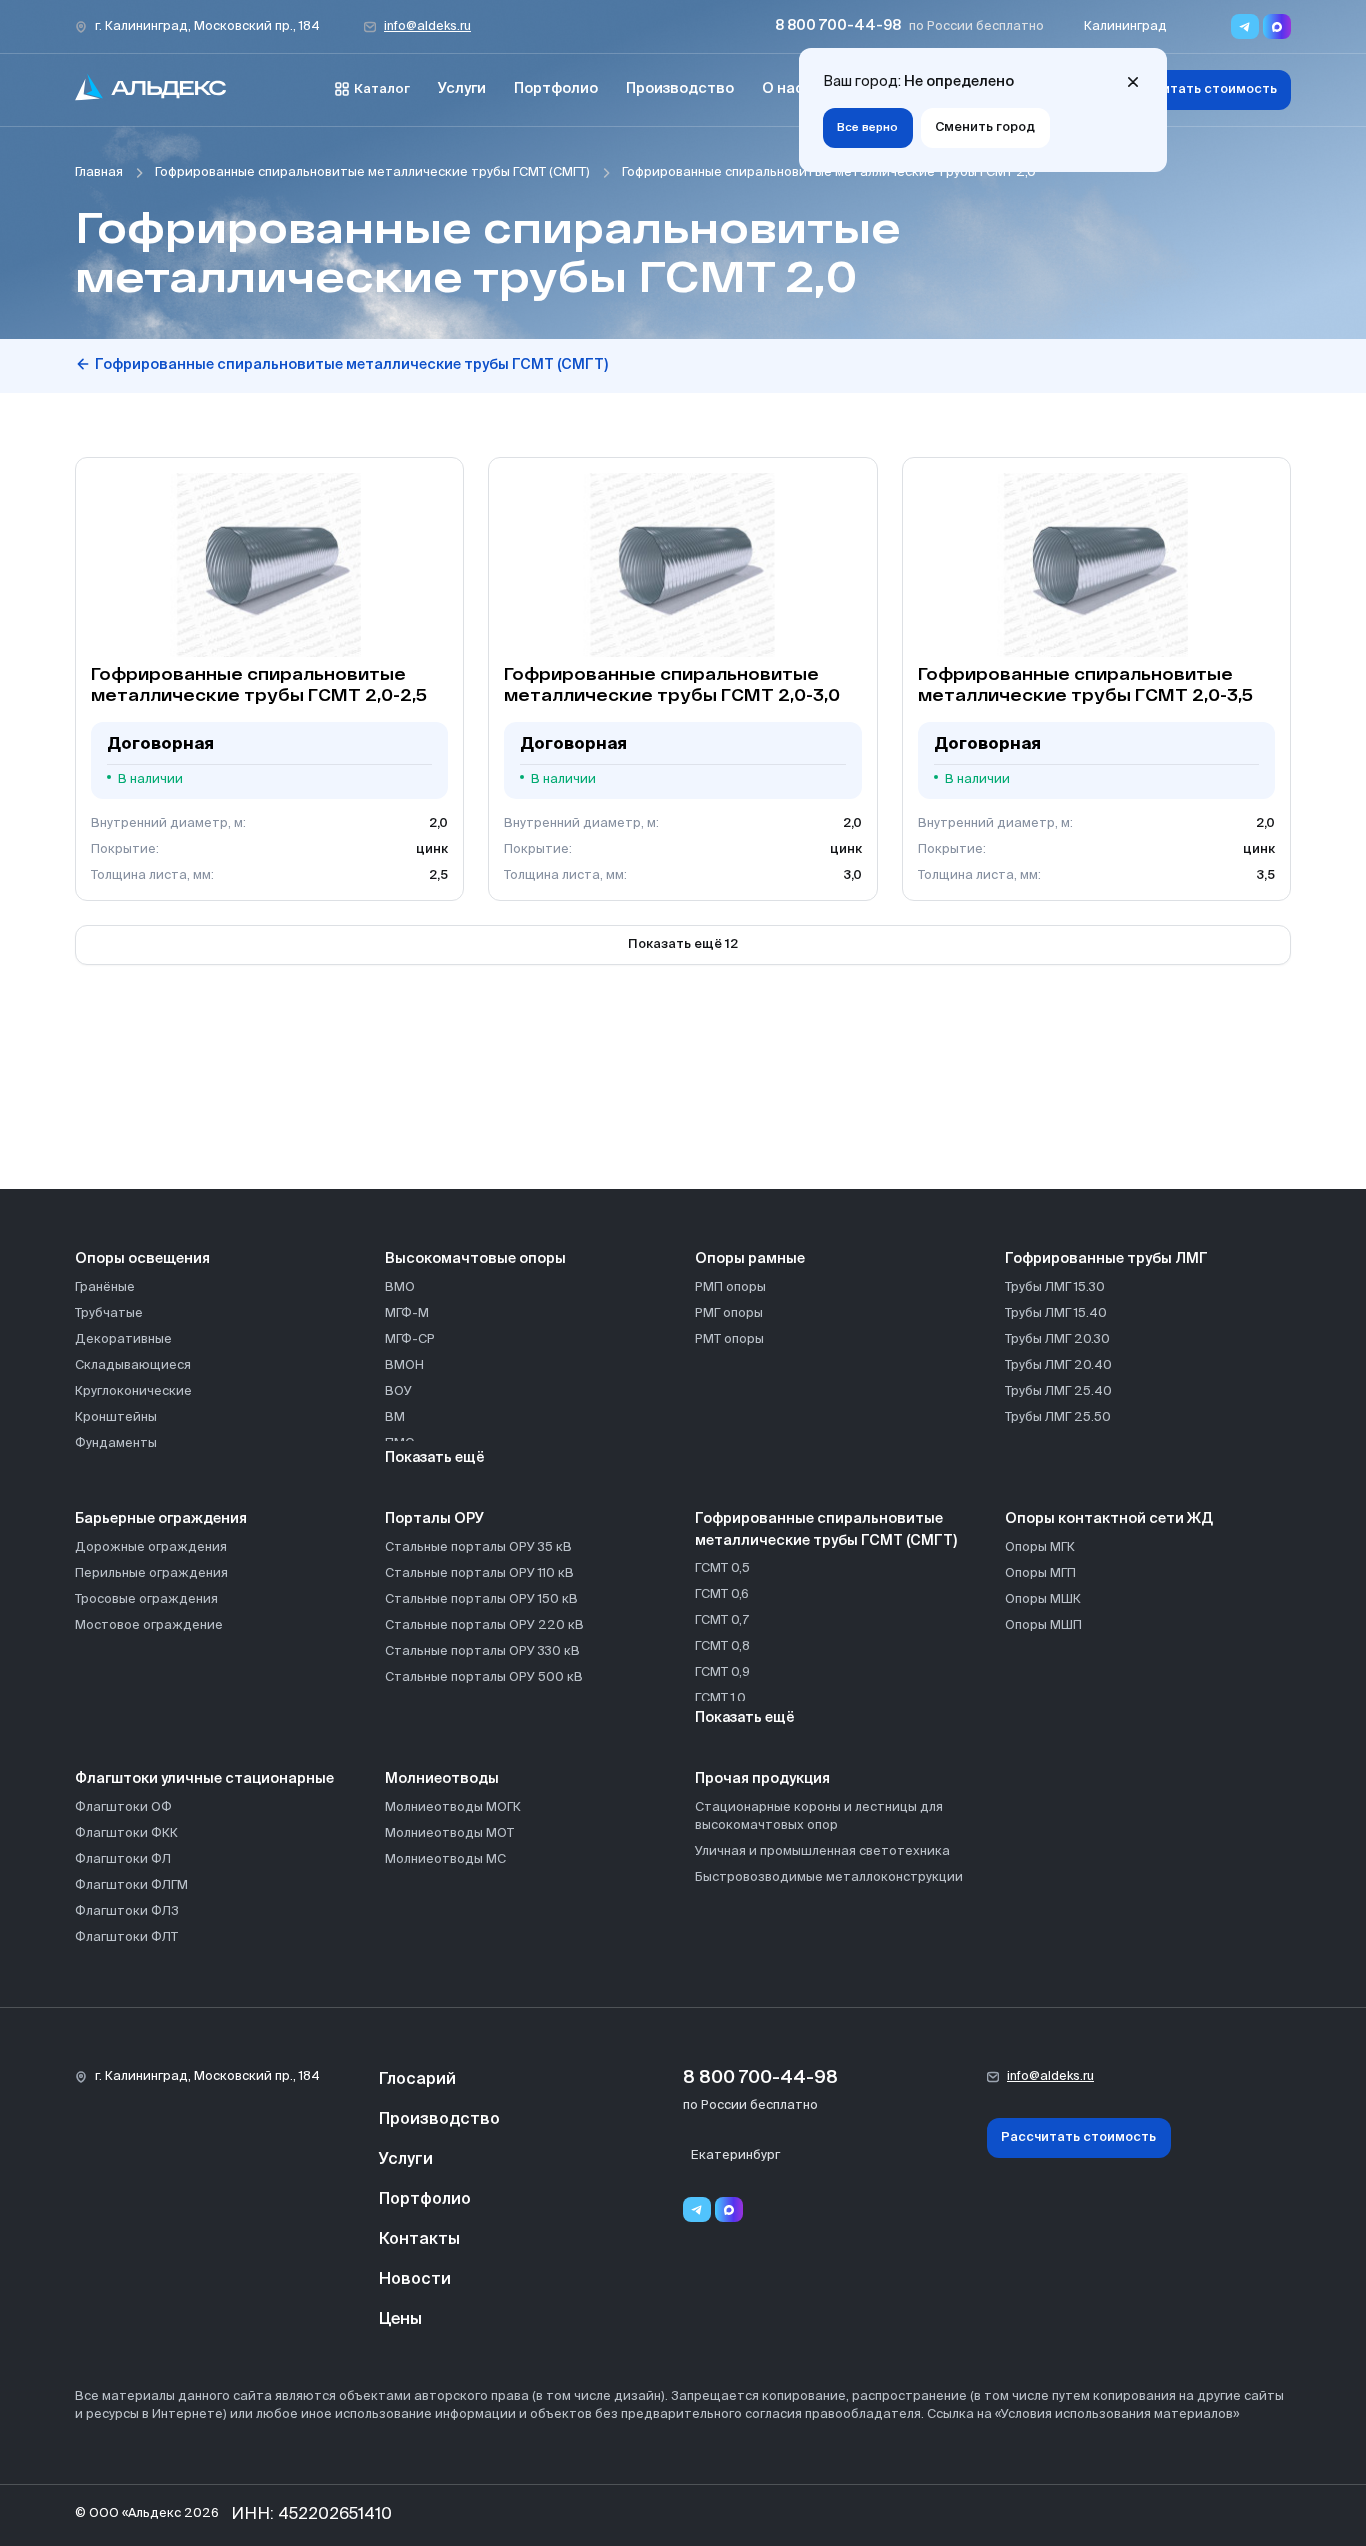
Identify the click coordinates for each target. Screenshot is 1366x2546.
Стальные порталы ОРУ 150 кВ (481, 1599)
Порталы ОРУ (434, 1519)
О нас (783, 89)
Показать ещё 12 (683, 944)
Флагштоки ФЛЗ (127, 1911)
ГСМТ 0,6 (722, 1594)
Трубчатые (109, 1313)
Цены (400, 2320)
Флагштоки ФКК (126, 1833)
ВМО (400, 1287)
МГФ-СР (410, 1339)
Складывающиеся (133, 1365)
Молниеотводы (442, 1779)
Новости (415, 2280)
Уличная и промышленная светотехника (822, 1851)
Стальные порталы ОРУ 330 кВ (482, 1651)
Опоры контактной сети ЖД (1109, 1519)
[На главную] (151, 90)
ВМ (395, 1417)
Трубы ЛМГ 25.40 (1058, 1391)
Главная (99, 172)
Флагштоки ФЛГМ (131, 1885)
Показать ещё (435, 1458)
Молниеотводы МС (445, 1859)
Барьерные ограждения (161, 1519)
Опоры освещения (142, 1259)
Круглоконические (133, 1391)
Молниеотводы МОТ (449, 1833)
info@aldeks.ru (427, 26)
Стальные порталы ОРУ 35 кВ (478, 1547)
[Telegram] (697, 2209)
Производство (680, 89)
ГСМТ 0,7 (722, 1620)
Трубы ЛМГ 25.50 (1058, 1417)
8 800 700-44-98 (838, 26)
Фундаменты (116, 1443)
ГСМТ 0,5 (722, 1568)
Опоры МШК (1043, 1599)
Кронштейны (116, 1417)
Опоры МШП (1043, 1625)
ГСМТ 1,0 (720, 1698)
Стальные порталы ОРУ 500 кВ (484, 1677)
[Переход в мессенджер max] (1277, 26)
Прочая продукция (762, 1779)
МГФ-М (407, 1313)
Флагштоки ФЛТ (126, 1937)
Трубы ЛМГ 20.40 (1058, 1365)
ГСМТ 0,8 (722, 1646)
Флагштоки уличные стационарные (204, 1779)
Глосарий (417, 2080)
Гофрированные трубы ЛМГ (1106, 1259)
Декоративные (123, 1339)
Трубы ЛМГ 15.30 (1055, 1287)
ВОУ (398, 1391)
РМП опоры (730, 1287)
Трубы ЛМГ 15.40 (1056, 1313)
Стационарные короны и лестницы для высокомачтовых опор (819, 1816)
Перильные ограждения (151, 1573)
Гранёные (105, 1287)
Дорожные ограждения (151, 1547)
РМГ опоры (729, 1313)
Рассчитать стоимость (1199, 89)
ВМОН (404, 1365)
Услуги (462, 89)
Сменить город (985, 127)
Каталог (382, 89)
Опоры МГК (1040, 1547)
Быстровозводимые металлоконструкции (829, 1877)
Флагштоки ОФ (123, 1807)
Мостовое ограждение (149, 1625)
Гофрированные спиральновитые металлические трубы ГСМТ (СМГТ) (372, 172)
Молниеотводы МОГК (453, 1807)
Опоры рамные (750, 1259)
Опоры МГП (1040, 1573)
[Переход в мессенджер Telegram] (1245, 26)
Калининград (1125, 26)
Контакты (419, 2240)
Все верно (867, 128)
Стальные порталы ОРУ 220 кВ (484, 1625)
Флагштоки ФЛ (123, 1859)
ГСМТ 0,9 (722, 1672)
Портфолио (556, 89)
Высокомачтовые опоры (475, 1259)
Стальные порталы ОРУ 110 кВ (479, 1573)
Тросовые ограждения (146, 1599)
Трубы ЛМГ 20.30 (1057, 1339)
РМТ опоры (729, 1339)
